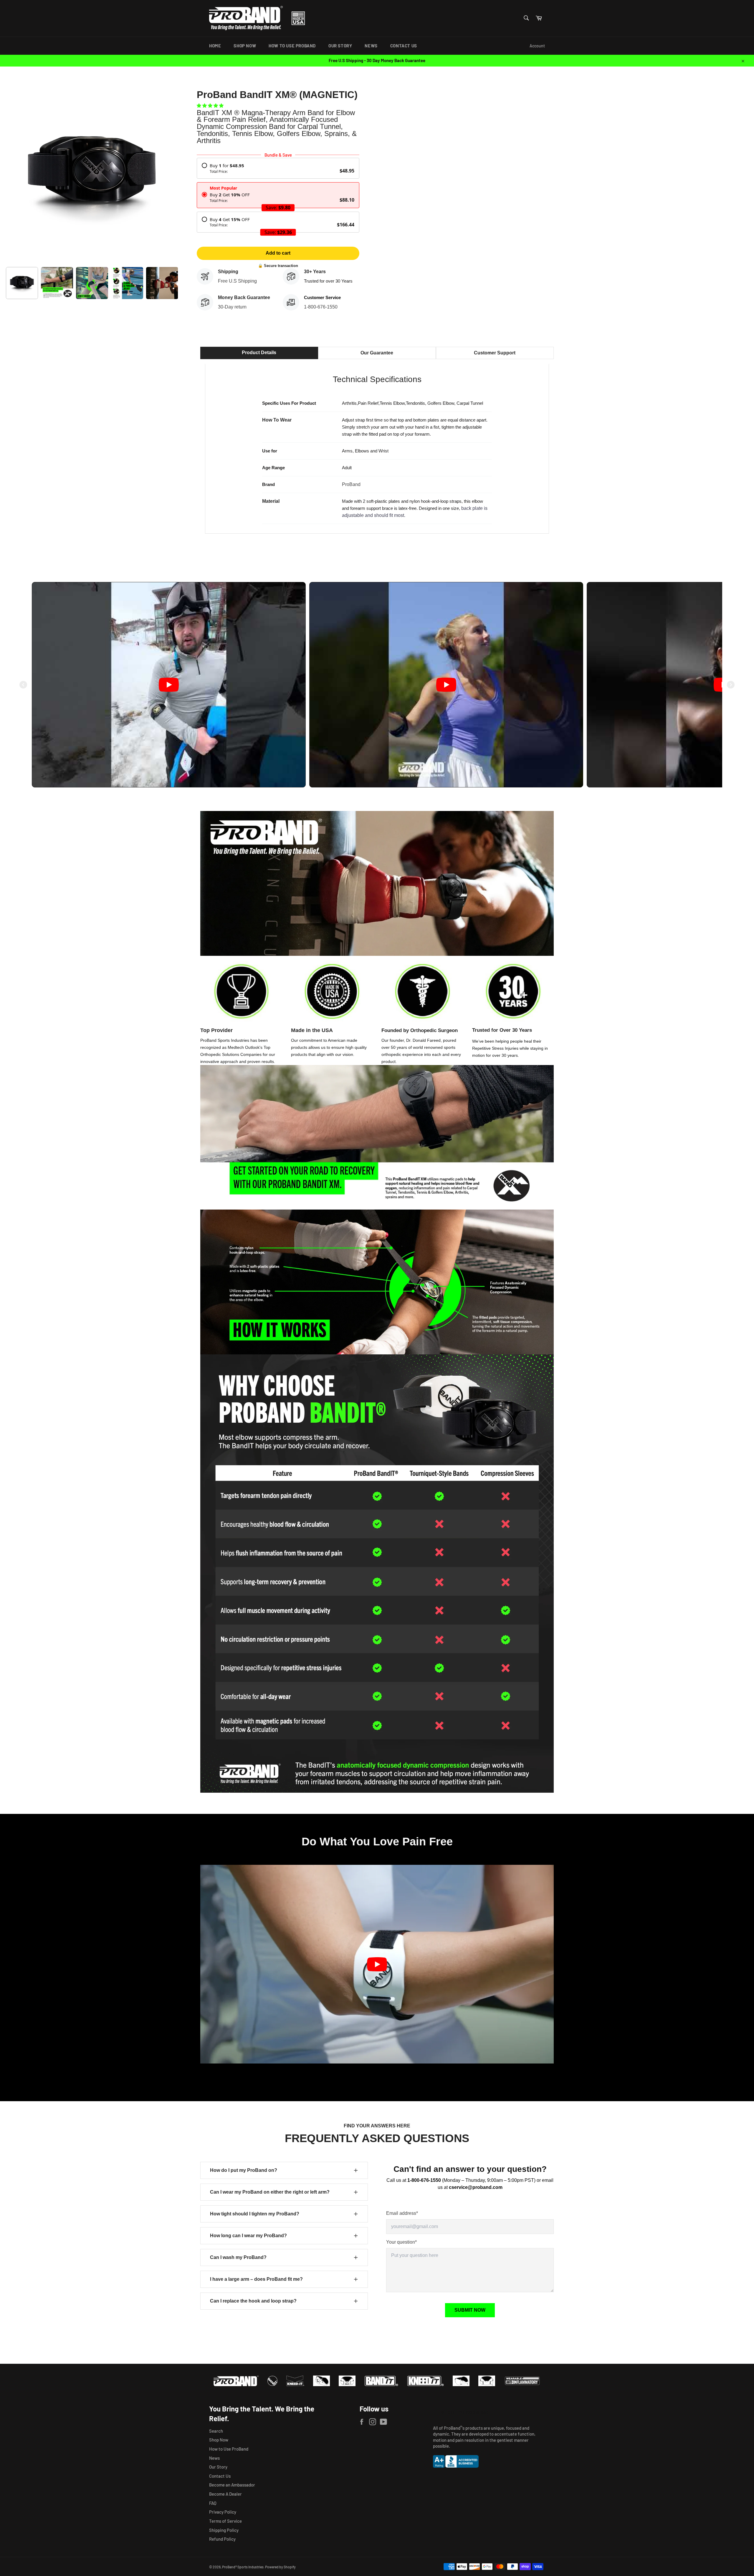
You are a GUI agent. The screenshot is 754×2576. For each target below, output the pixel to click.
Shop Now (219, 2440)
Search (216, 2431)
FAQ (213, 2503)
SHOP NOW (245, 46)
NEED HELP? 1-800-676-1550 (464, 2412)
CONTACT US (404, 46)
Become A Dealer (225, 2494)
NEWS (371, 46)
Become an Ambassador (232, 2485)
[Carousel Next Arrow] (731, 685)
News (214, 2458)
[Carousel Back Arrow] (23, 685)
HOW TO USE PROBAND (292, 46)
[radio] (278, 168)
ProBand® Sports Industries (243, 2567)
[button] (211, 105)
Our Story (218, 2467)
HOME (215, 46)
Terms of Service (225, 2521)
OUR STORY (340, 46)
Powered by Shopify (280, 2567)
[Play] (169, 685)
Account (537, 46)
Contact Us (220, 2476)
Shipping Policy (224, 2530)
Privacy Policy (223, 2512)
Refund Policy (222, 2539)
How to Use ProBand (229, 2449)
